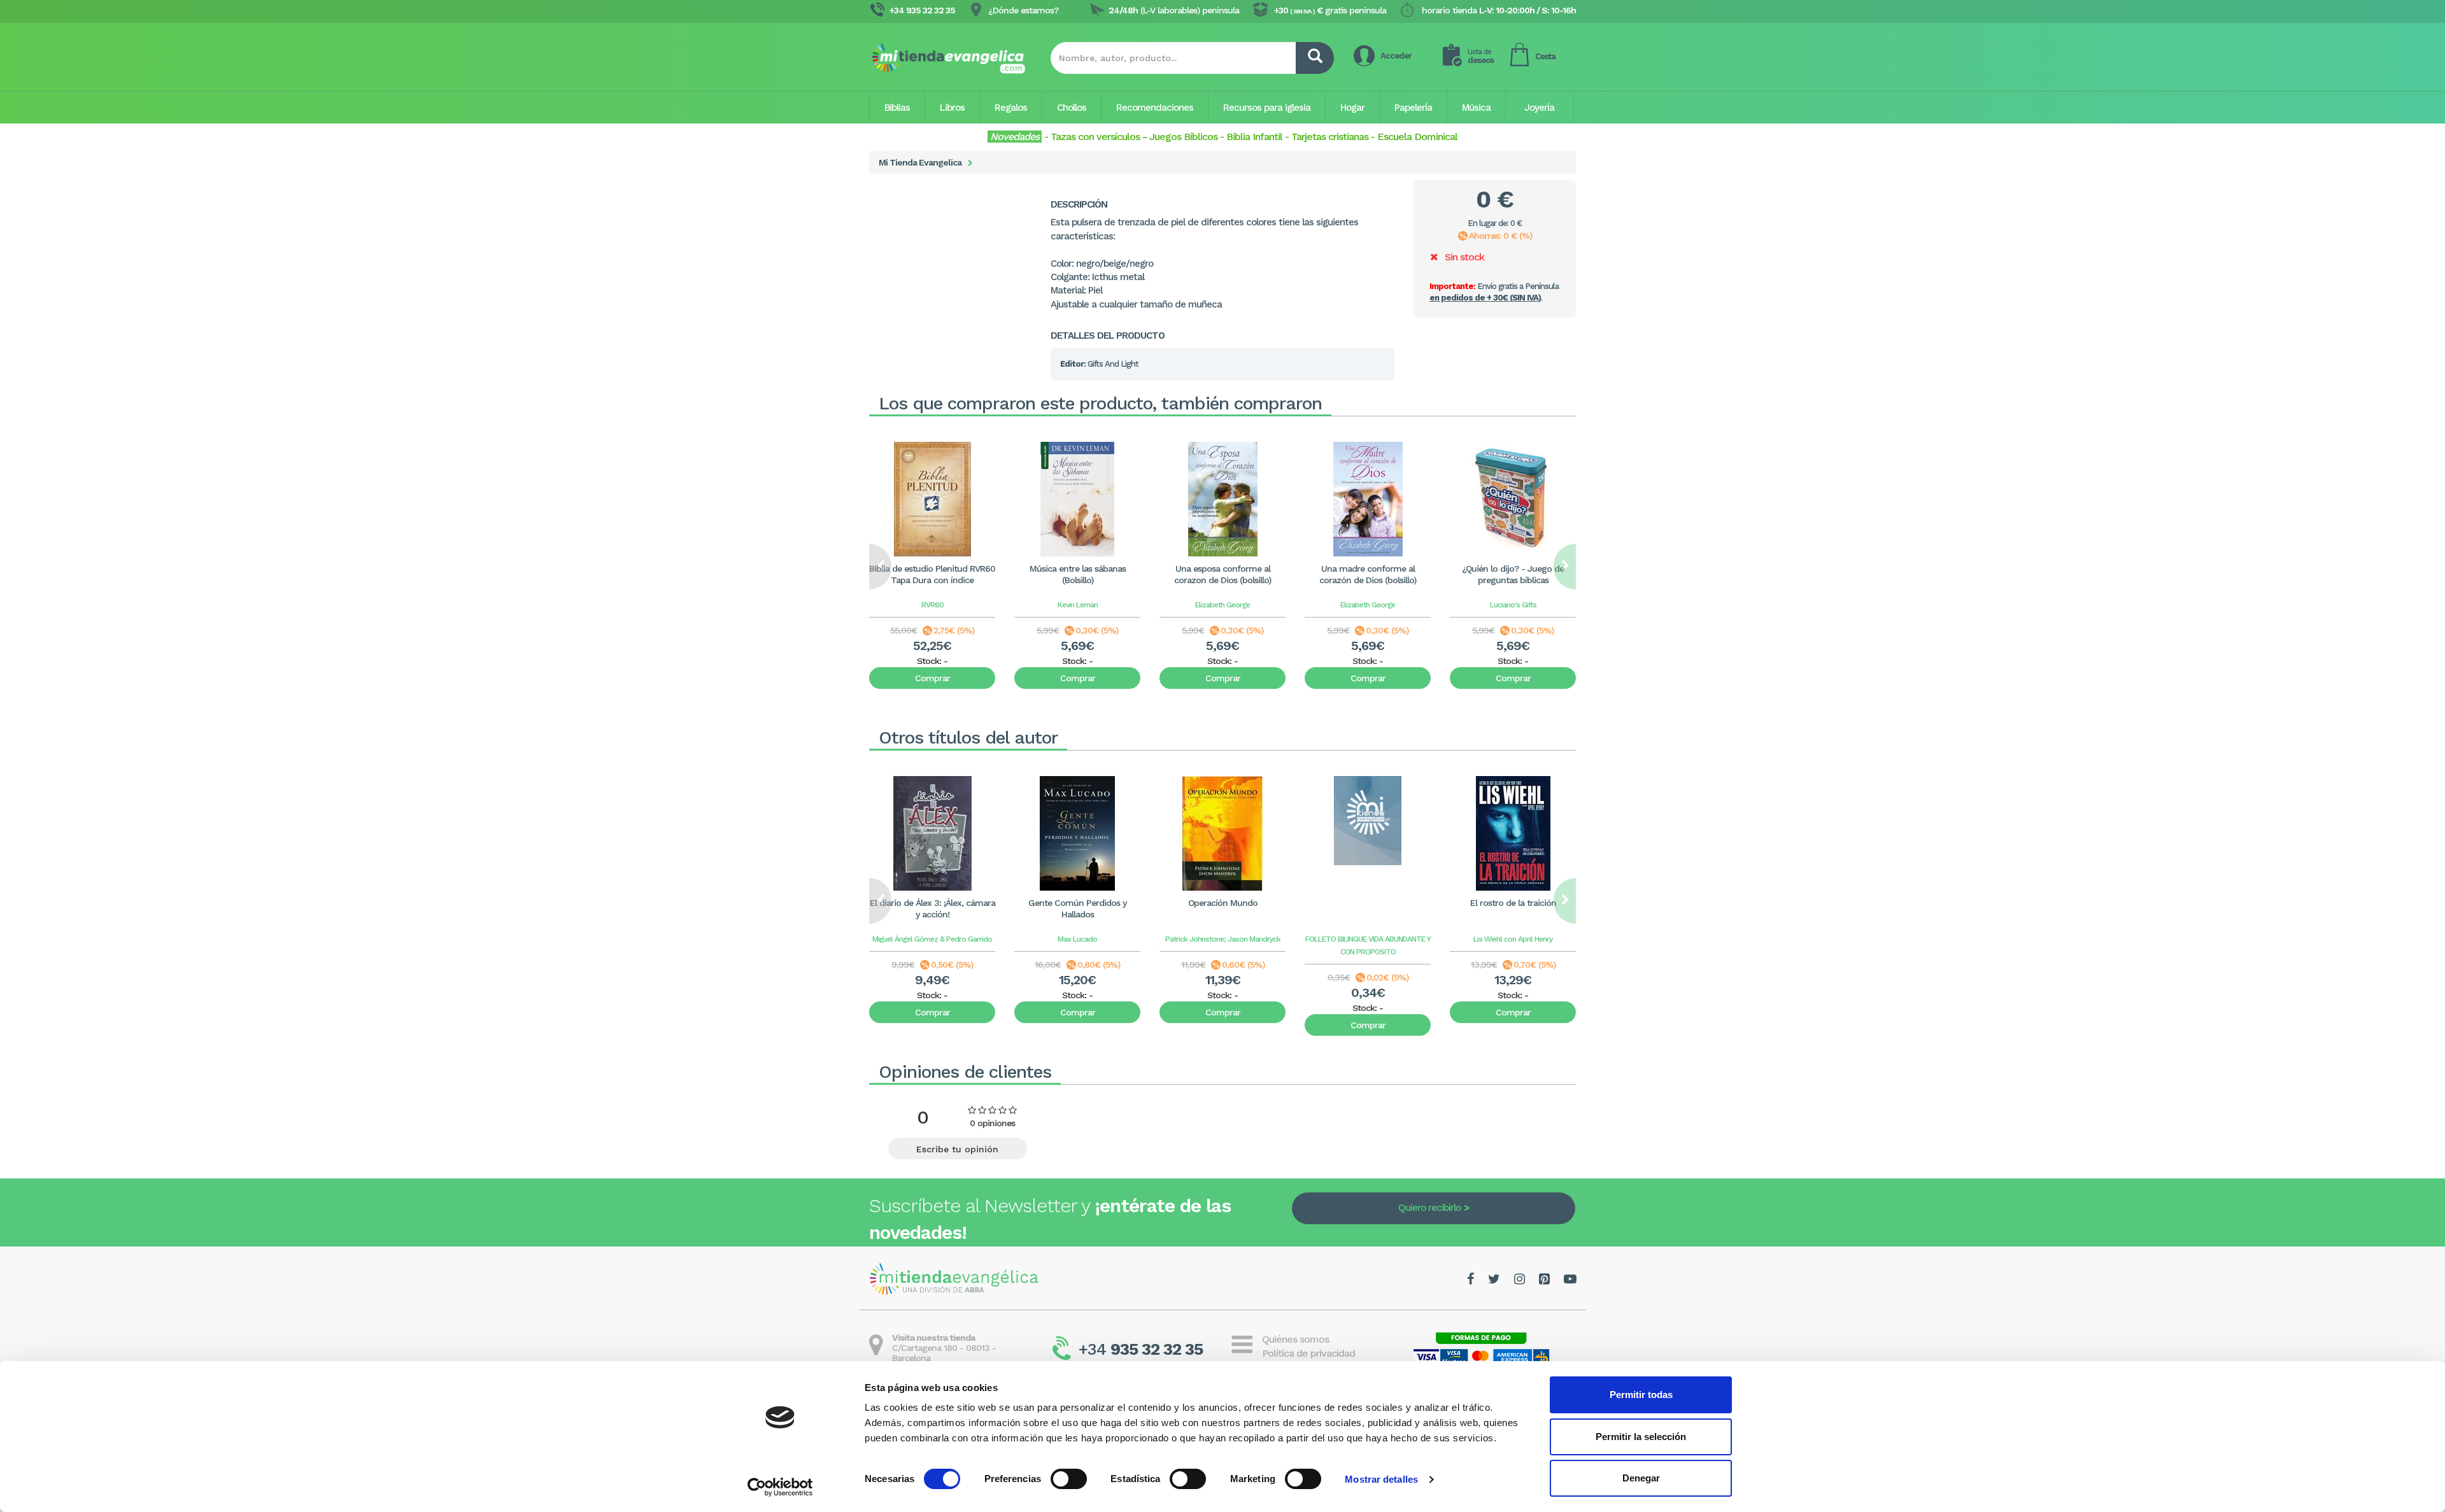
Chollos (1072, 108)
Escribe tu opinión (957, 1149)
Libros (952, 108)
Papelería (1413, 108)
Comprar (932, 678)
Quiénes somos (1295, 1339)
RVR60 (932, 605)
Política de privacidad (1308, 1353)
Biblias (897, 108)
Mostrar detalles (1381, 1479)
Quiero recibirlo (1429, 1208)
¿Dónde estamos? (1023, 10)
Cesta (1545, 56)
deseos (1481, 56)
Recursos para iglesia (1267, 108)
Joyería (1539, 108)
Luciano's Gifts (1513, 605)
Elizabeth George (1222, 605)
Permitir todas (1641, 1395)
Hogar (1352, 108)
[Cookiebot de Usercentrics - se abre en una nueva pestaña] (780, 1487)
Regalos (1011, 108)
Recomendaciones (1155, 108)
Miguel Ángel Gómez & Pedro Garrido (932, 939)
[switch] (1069, 1479)
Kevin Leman (1078, 605)
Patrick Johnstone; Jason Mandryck (1223, 939)
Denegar (1641, 1478)
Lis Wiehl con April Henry (1513, 939)
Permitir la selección (1641, 1437)
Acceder (1396, 56)
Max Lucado (1077, 939)
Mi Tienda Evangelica (920, 162)
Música (1476, 108)
